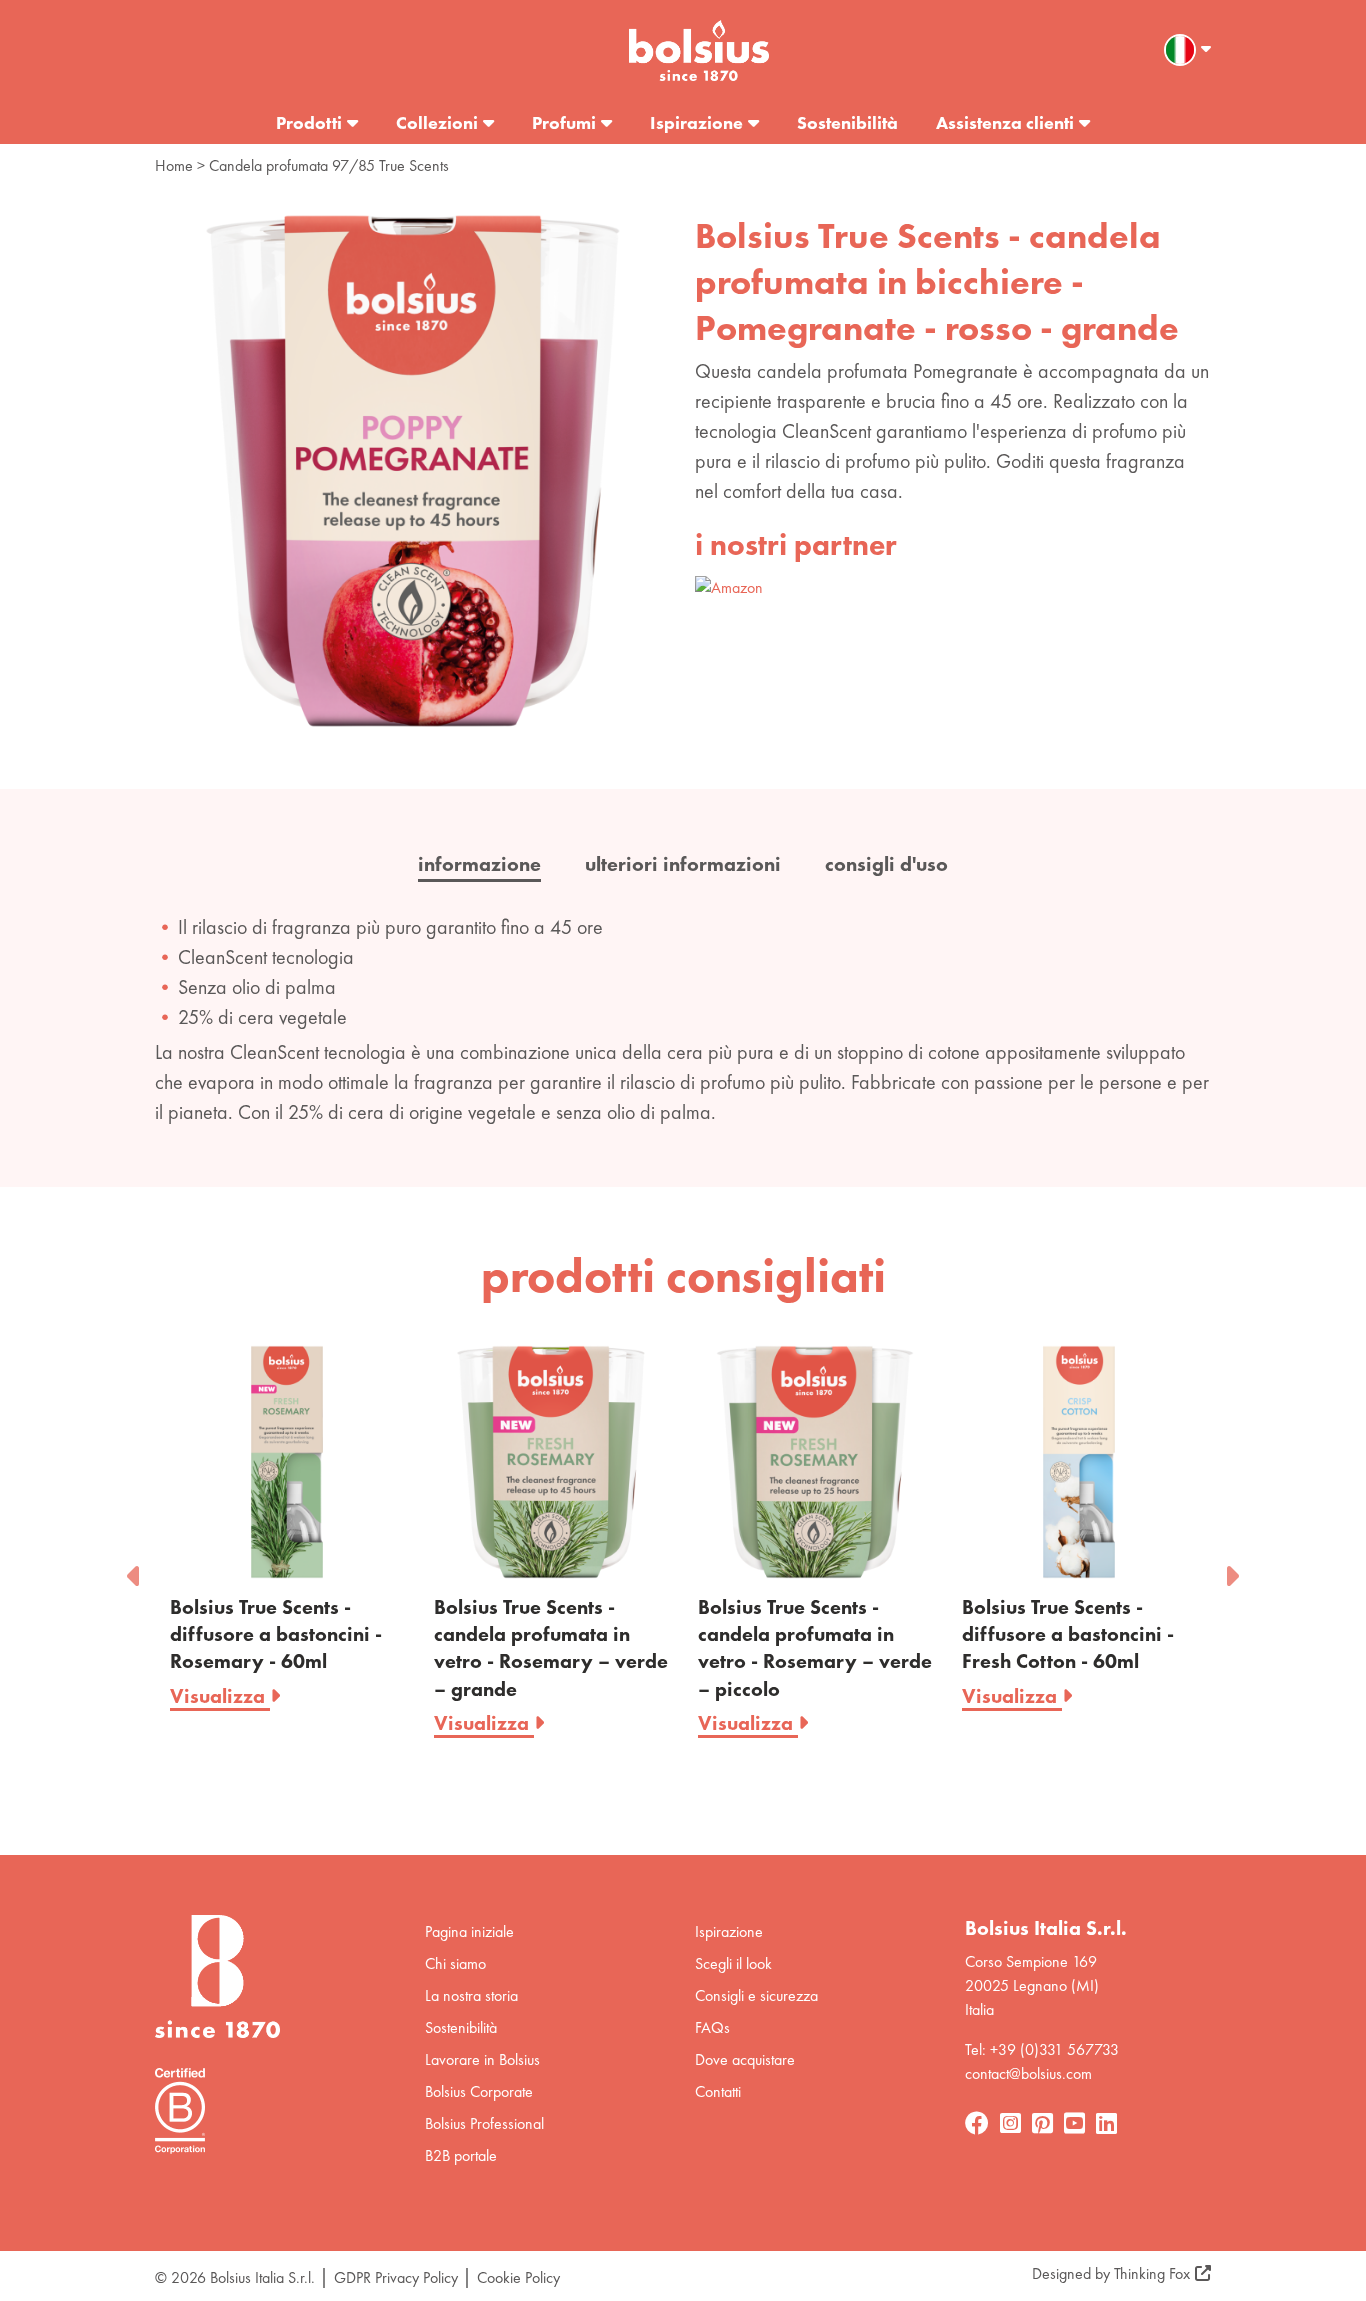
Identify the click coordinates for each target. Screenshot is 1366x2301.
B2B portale (461, 2155)
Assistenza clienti (1005, 122)
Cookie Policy (518, 2277)
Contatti (718, 2091)
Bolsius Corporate (479, 2091)
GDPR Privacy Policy (396, 2277)
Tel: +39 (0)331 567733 (1042, 2049)
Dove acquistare (745, 2059)
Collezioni (437, 122)
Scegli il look (733, 1963)
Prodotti (309, 122)
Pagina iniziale (469, 1931)
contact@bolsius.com (1028, 2073)
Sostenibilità (847, 122)
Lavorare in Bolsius (482, 2059)
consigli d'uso (886, 864)
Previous (135, 1570)
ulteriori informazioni (683, 864)
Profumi (564, 122)
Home (174, 165)
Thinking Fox (1152, 2273)
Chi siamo (455, 1963)
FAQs (712, 2027)
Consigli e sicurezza (756, 1995)
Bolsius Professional (484, 2123)
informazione (479, 864)
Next (1231, 1570)
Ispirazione (696, 122)
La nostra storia (471, 1995)
